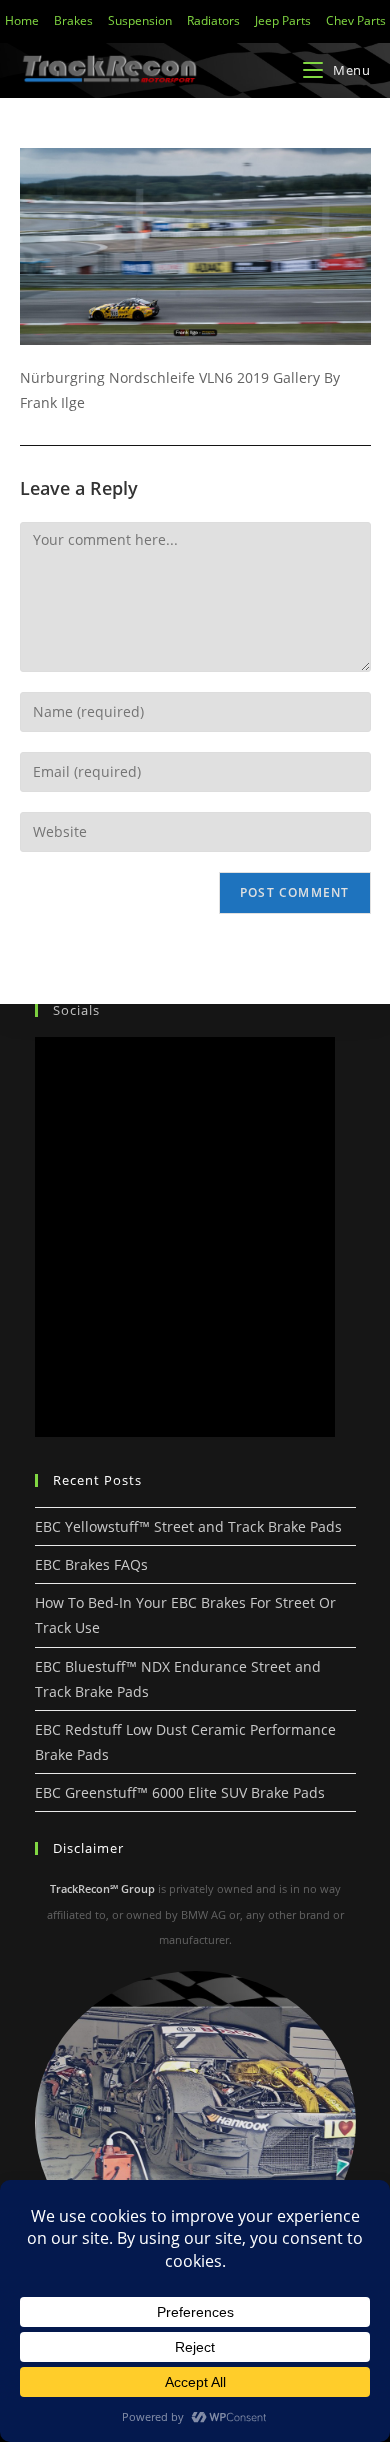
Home (22, 20)
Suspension (140, 20)
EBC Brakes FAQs (91, 1564)
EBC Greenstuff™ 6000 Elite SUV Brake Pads (180, 1792)
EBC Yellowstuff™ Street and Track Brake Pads (188, 1526)
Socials (76, 1010)
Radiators (213, 20)
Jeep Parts (283, 20)
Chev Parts (356, 20)
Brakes (73, 20)
